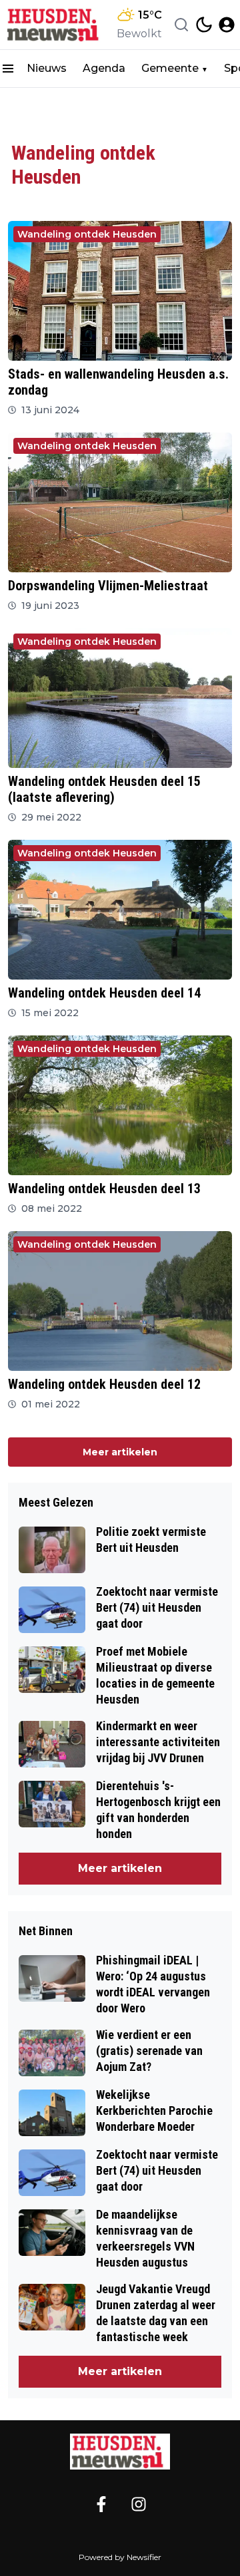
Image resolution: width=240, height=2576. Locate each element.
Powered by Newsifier (120, 2557)
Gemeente (170, 68)
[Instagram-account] (139, 2504)
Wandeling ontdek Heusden (87, 234)
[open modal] (227, 25)
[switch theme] (204, 25)
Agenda (104, 68)
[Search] (181, 25)
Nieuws (47, 68)
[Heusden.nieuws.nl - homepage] (55, 25)
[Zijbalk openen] (8, 69)
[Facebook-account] (101, 2504)
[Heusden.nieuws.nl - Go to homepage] (120, 2452)
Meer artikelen (120, 1452)
